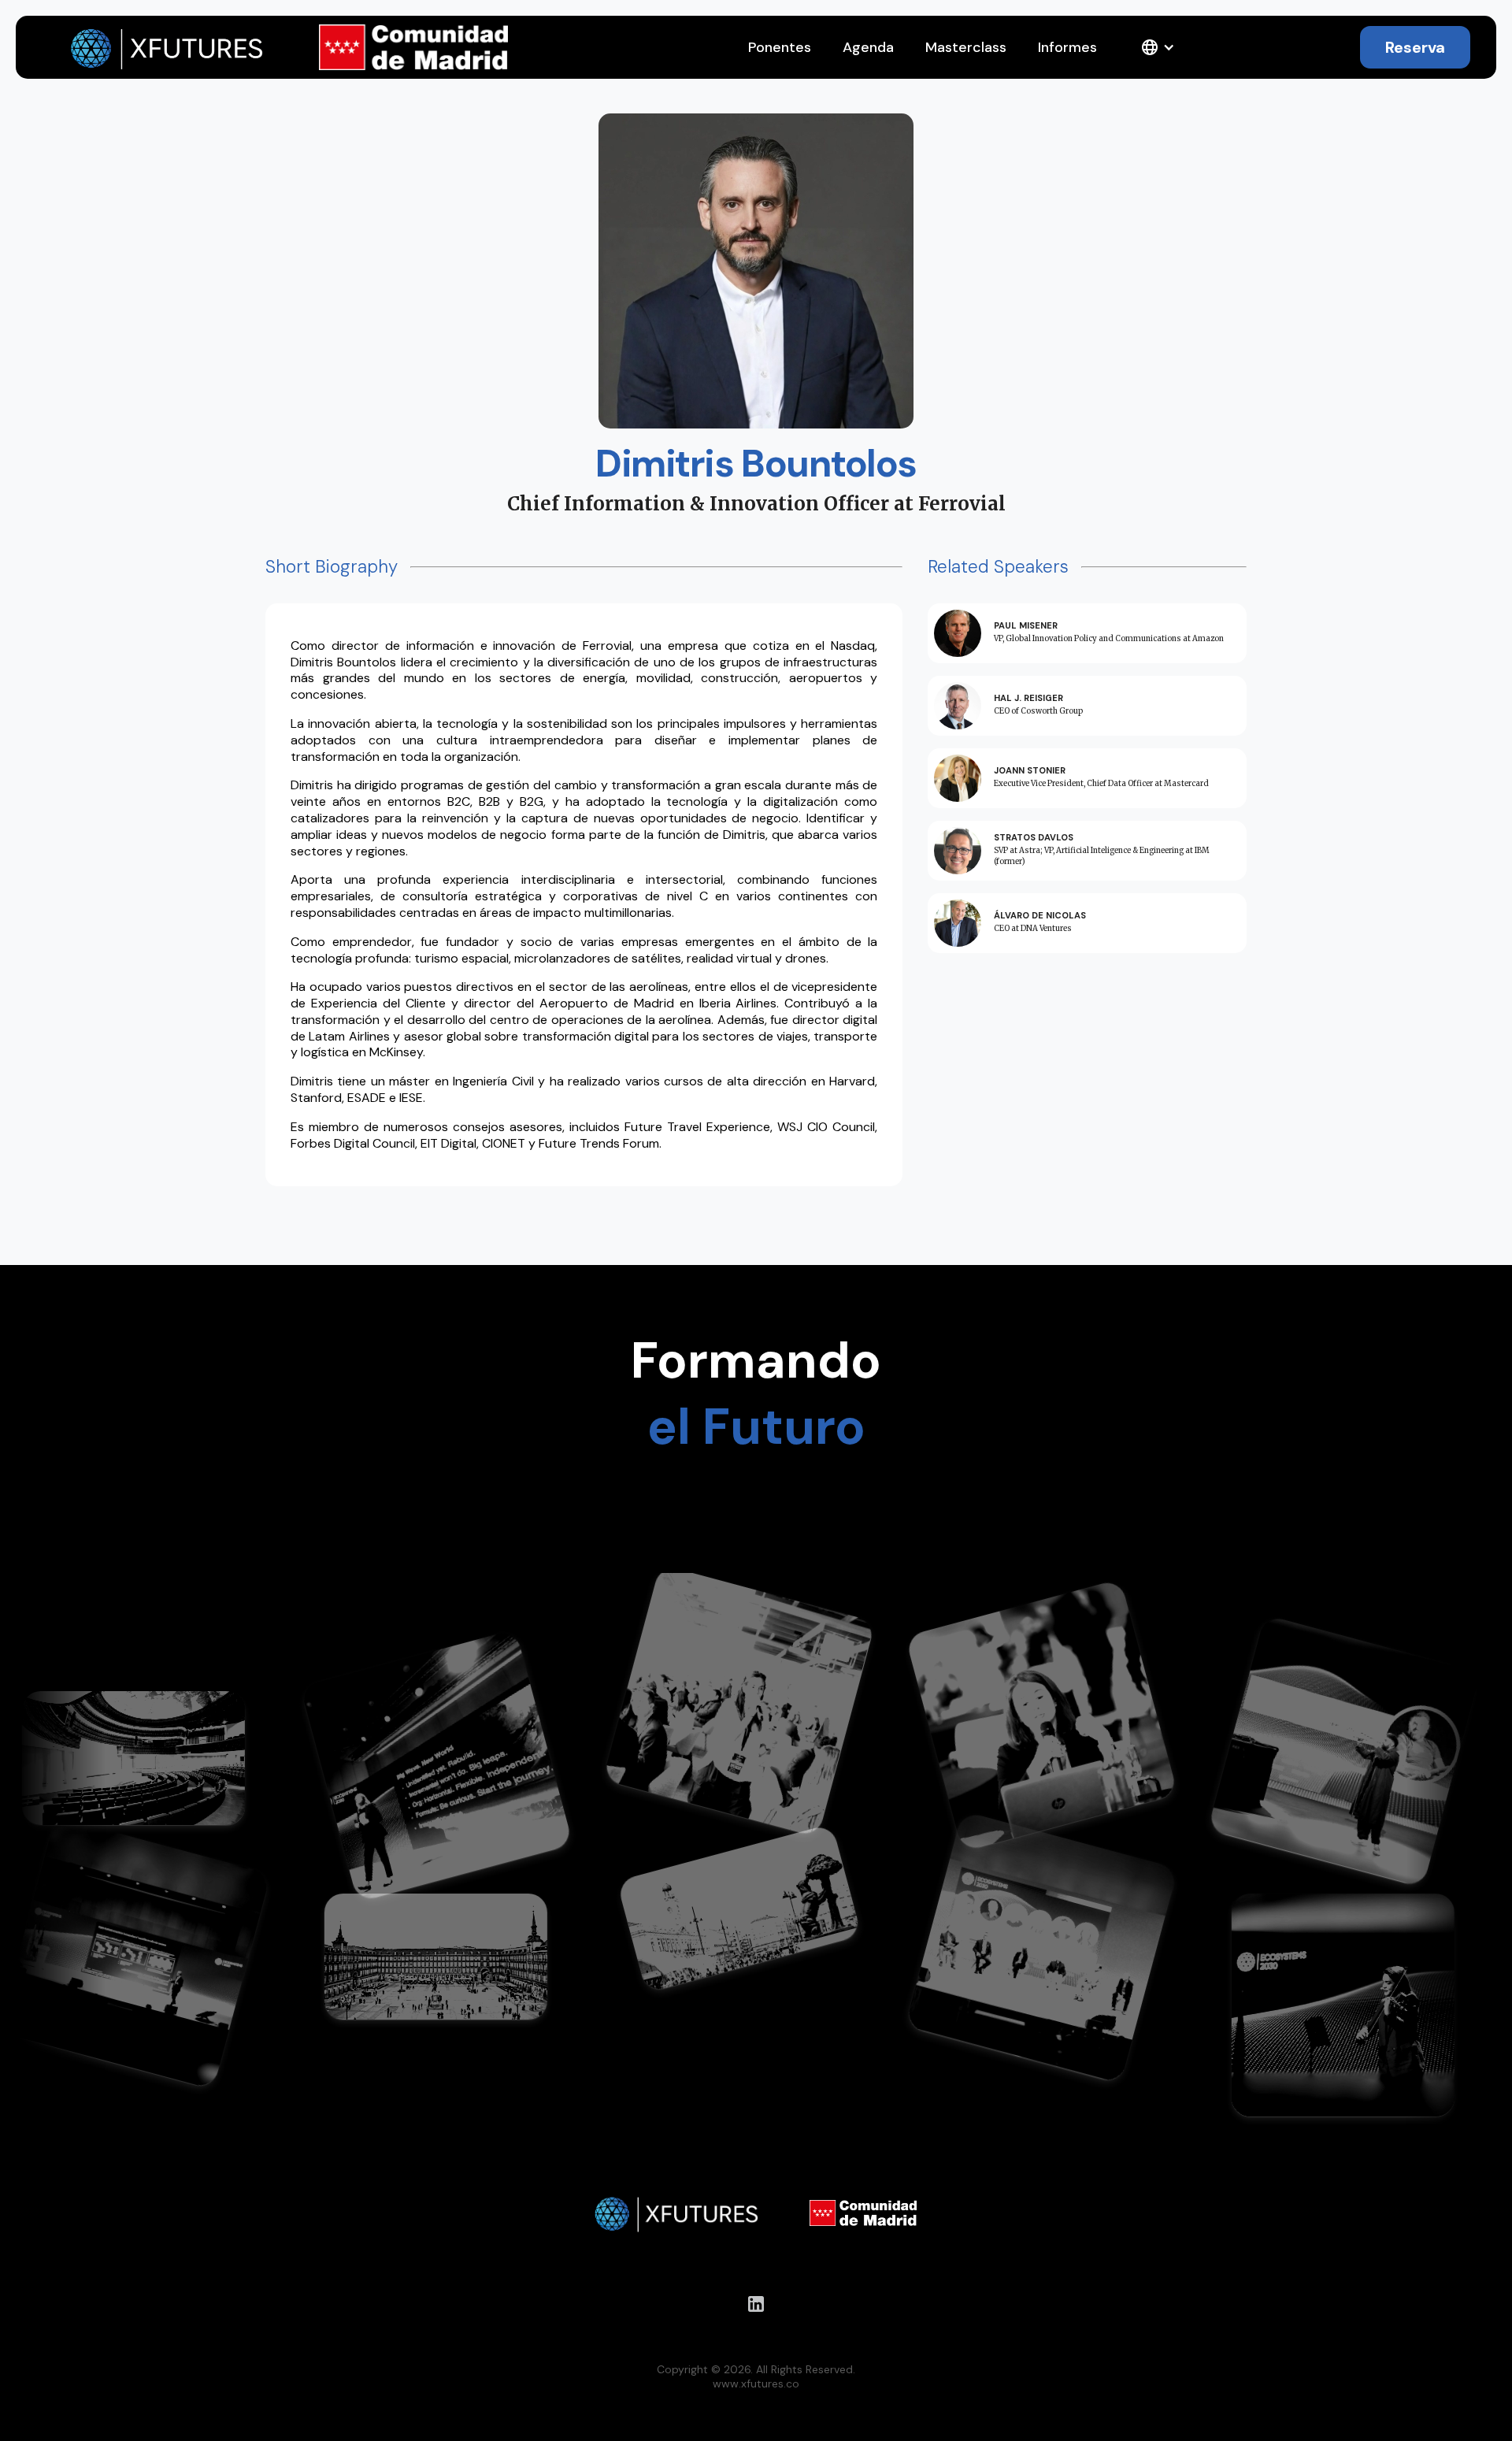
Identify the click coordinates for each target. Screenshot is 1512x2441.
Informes (1067, 47)
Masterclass (966, 47)
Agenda (868, 47)
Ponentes (780, 47)
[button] (1158, 47)
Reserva (1415, 47)
